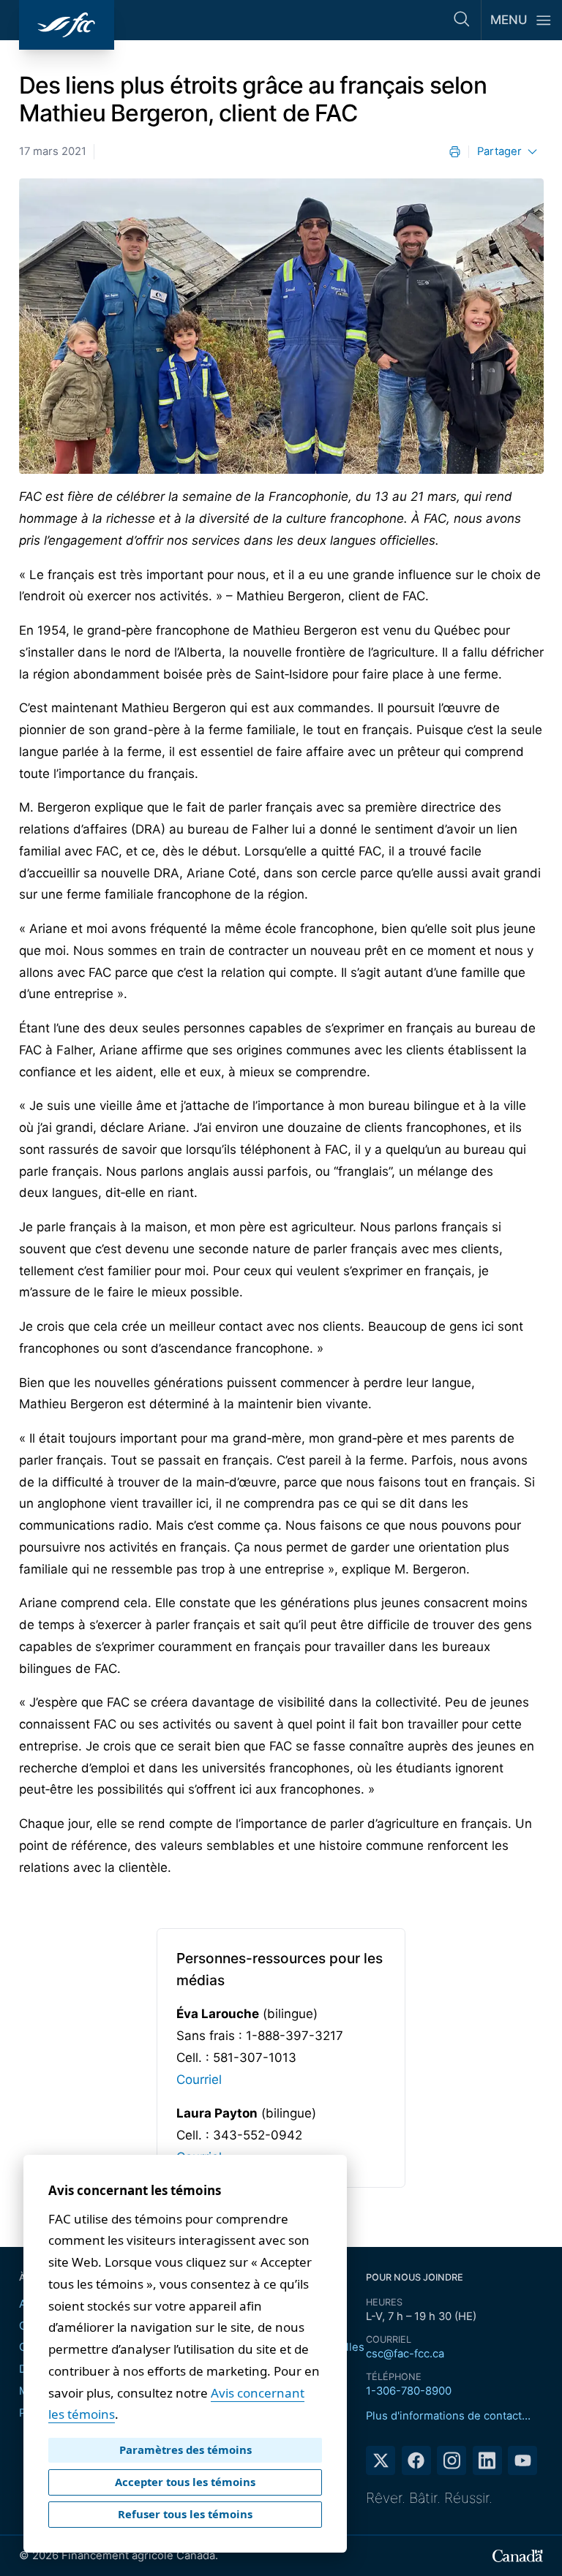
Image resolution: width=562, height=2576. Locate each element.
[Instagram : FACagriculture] (452, 2460)
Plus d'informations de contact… (448, 2416)
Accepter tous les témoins (185, 2482)
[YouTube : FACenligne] (522, 2460)
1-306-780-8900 (409, 2391)
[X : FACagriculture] (381, 2460)
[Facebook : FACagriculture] (416, 2460)
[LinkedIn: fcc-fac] (487, 2460)
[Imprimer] (455, 152)
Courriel (199, 2080)
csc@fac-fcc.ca (405, 2354)
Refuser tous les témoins (185, 2514)
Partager (499, 151)
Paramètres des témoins (186, 2450)
